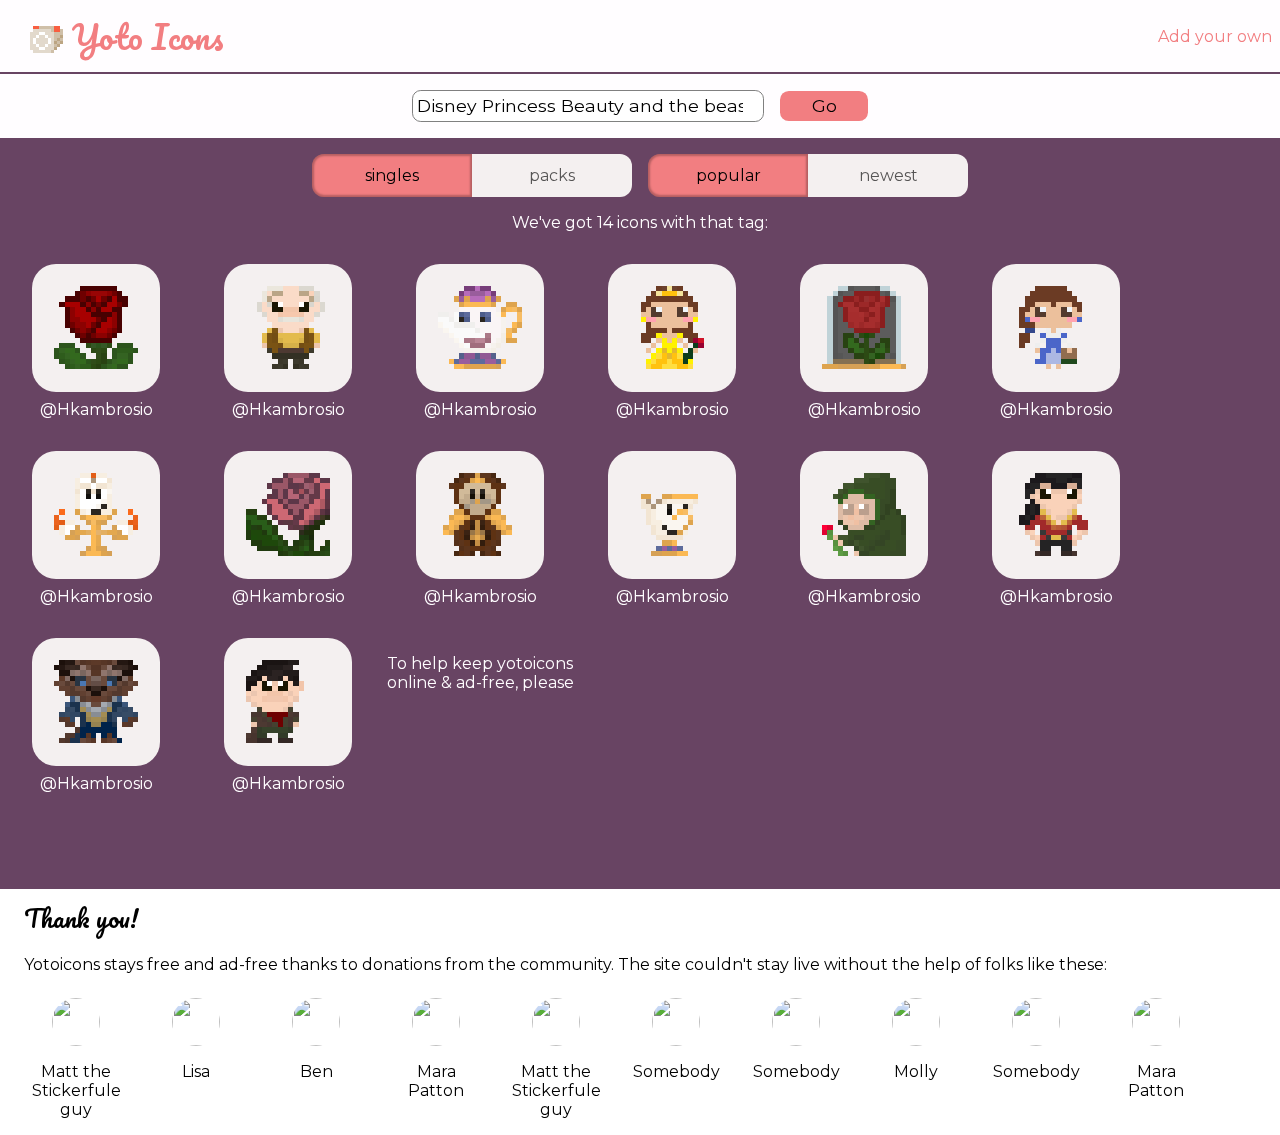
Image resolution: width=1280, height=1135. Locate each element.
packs (552, 175)
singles (392, 175)
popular (728, 175)
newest (888, 175)
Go (824, 105)
